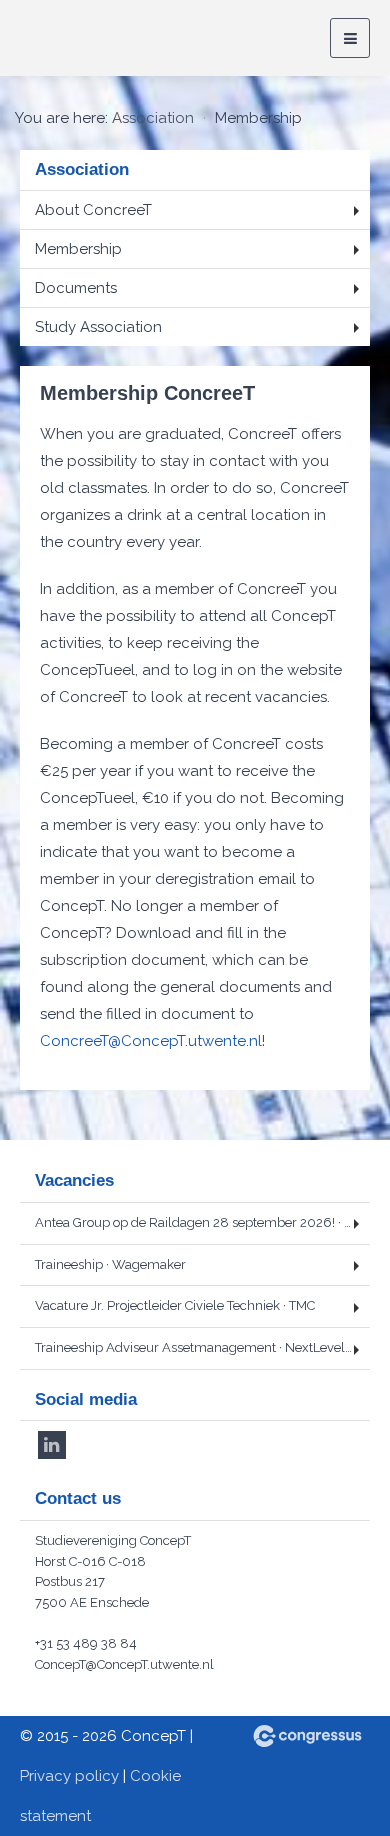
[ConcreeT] (95, 38)
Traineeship (110, 1264)
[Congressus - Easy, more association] (307, 1736)
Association (153, 118)
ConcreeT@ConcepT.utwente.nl (151, 1041)
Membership (78, 249)
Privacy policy (69, 1776)
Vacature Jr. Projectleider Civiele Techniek (175, 1305)
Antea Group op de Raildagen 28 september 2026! (202, 1222)
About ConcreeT (93, 210)
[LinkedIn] (52, 1445)
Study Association (98, 327)
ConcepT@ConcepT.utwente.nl (124, 1664)
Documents (76, 288)
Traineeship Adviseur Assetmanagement (199, 1347)
